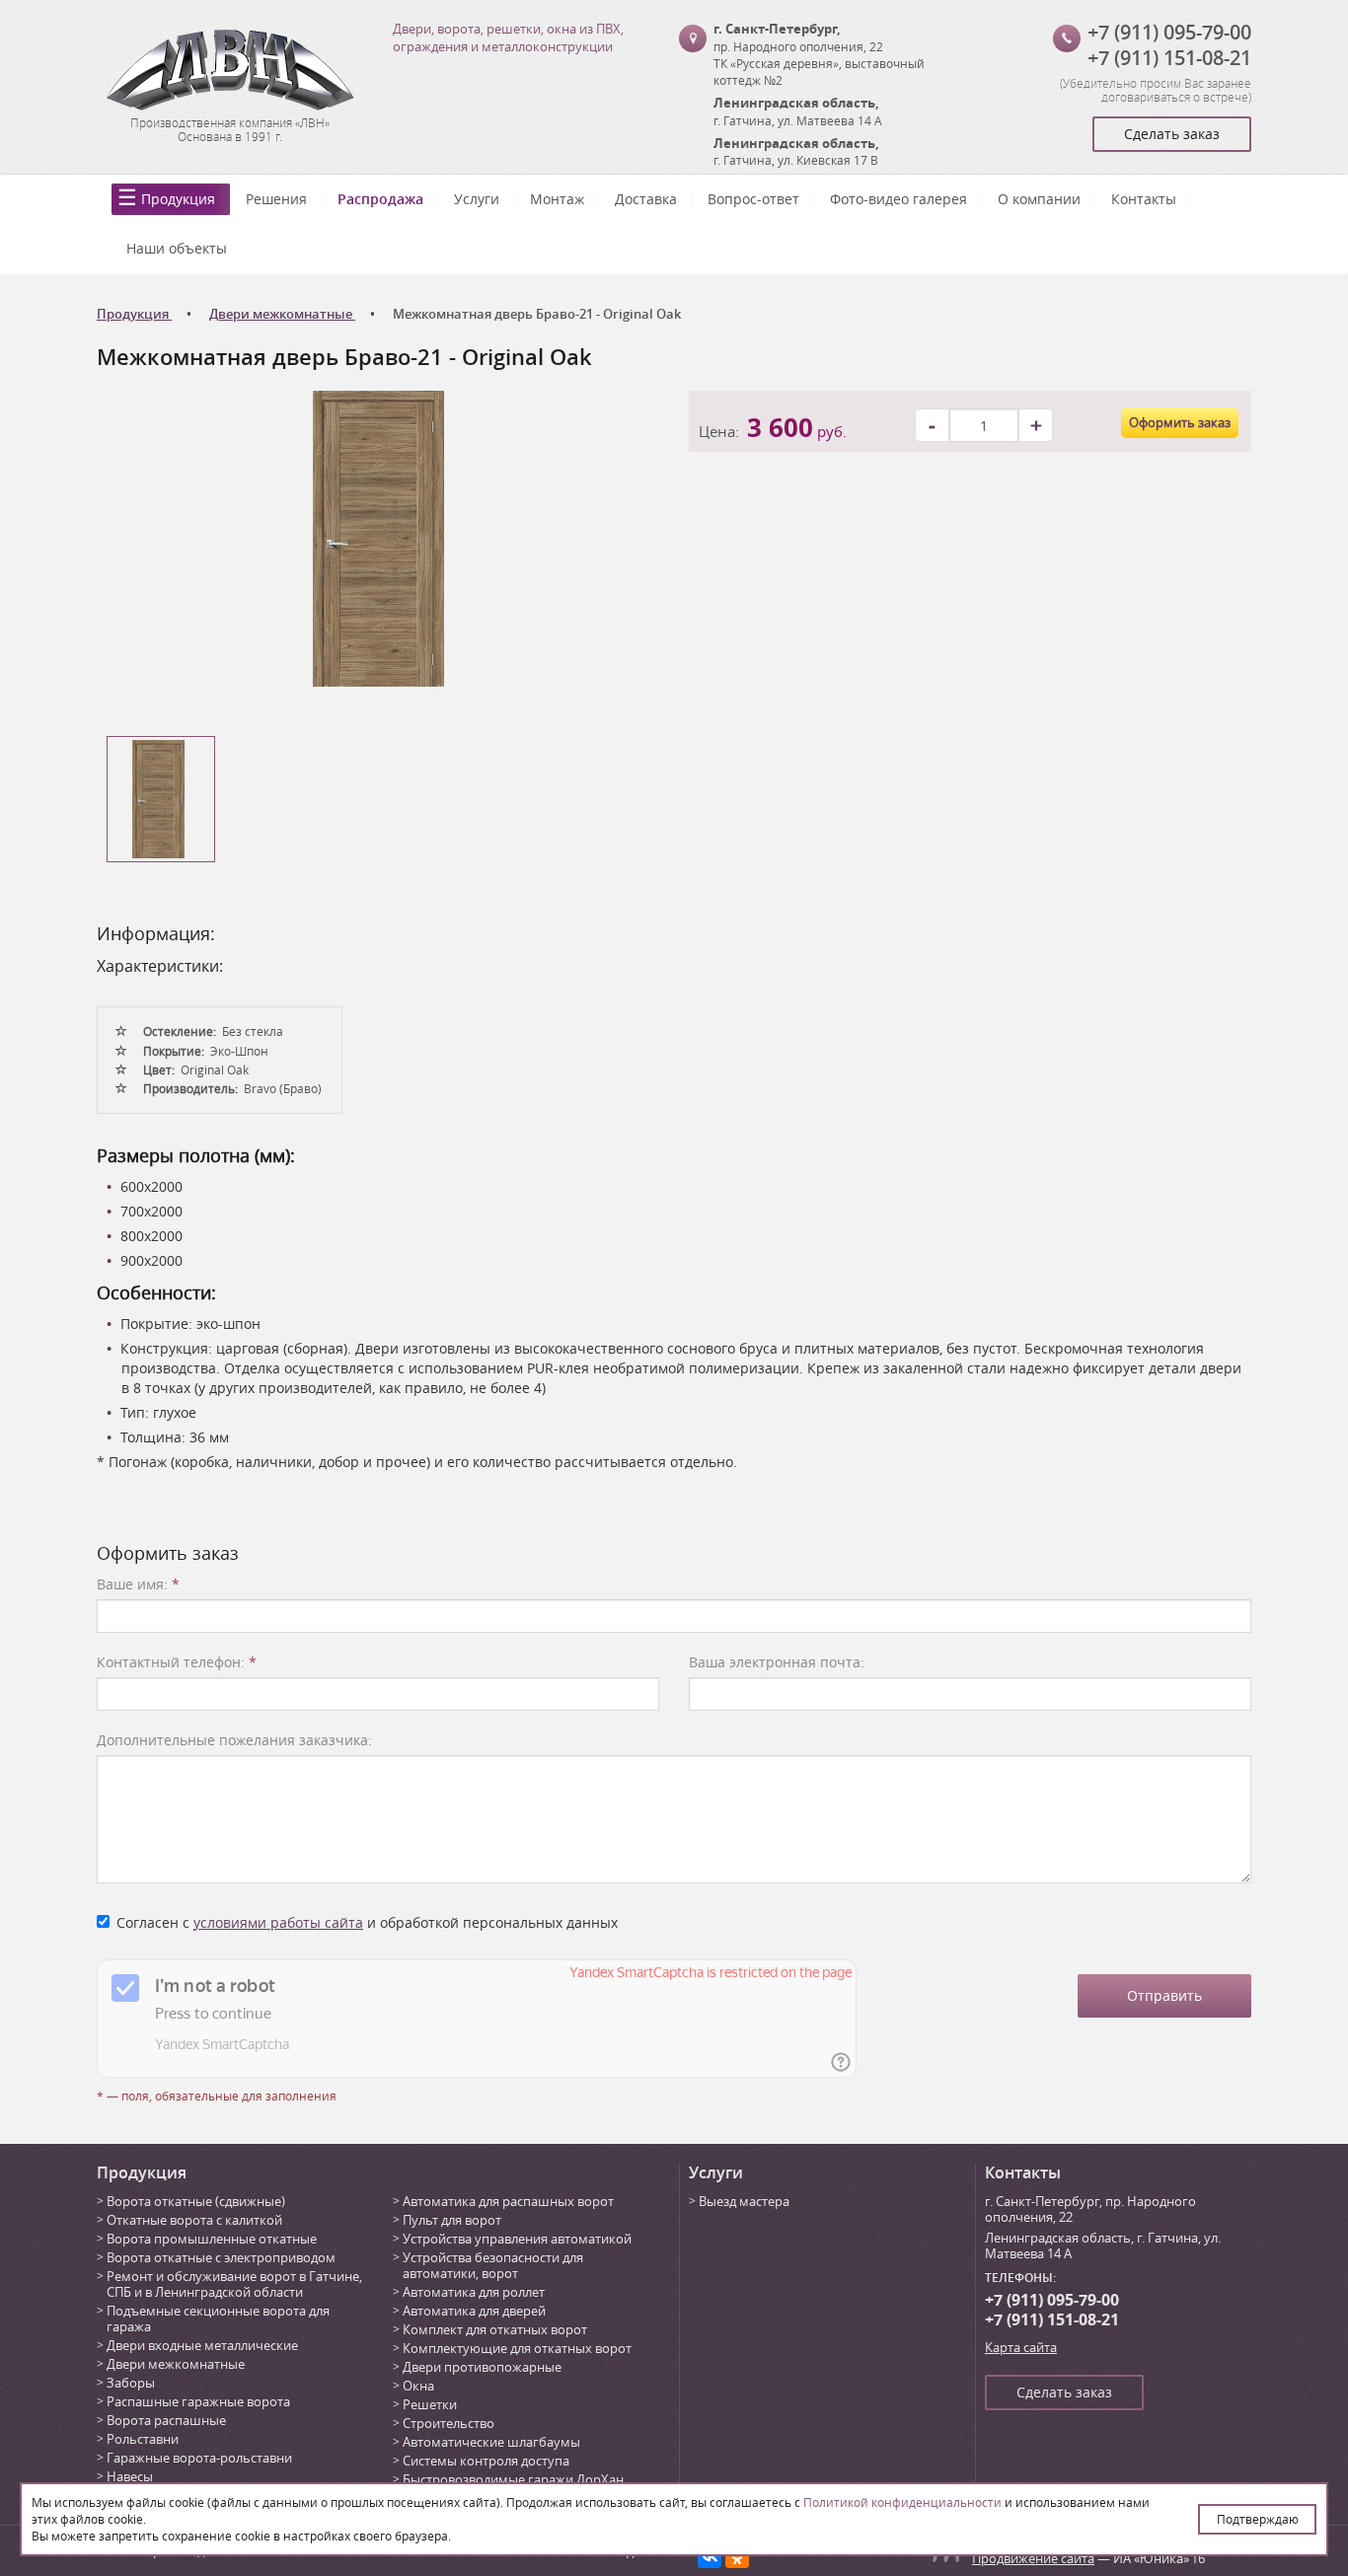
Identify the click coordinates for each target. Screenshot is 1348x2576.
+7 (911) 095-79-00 (1169, 32)
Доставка (646, 199)
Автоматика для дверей (474, 2311)
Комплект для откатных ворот (495, 2329)
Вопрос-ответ (753, 199)
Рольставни (143, 2439)
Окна (418, 2386)
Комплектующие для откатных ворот (517, 2348)
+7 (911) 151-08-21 (1169, 58)
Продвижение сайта (1033, 2558)
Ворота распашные (166, 2420)
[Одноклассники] (737, 2556)
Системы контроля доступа (486, 2461)
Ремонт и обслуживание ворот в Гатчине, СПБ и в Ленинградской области (234, 2284)
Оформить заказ (1180, 422)
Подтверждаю (1258, 2519)
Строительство (449, 2423)
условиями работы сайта (278, 1922)
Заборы (131, 2383)
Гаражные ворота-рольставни (199, 2458)
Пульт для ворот (452, 2220)
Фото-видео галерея (899, 199)
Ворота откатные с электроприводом (221, 2257)
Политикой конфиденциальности (902, 2502)
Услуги (477, 199)
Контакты (1144, 199)
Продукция (178, 199)
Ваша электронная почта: (777, 1662)
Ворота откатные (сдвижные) (196, 2201)
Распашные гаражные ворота (198, 2401)
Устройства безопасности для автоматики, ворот (493, 2265)
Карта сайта (1021, 2347)
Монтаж (557, 199)
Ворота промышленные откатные (212, 2239)
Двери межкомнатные (176, 2364)
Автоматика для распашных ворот (508, 2201)
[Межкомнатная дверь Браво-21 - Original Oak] (378, 537)
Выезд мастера (744, 2201)
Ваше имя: (138, 1584)
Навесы (130, 2476)
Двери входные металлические (202, 2345)
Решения (276, 199)
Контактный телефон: (177, 1662)
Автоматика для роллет (474, 2292)
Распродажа (380, 199)
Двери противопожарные (482, 2367)
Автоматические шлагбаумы (491, 2442)
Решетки (430, 2404)
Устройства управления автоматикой (517, 2239)
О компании (1039, 199)
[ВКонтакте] (710, 2556)
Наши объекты (177, 248)
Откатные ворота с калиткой (194, 2220)
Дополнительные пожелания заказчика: (234, 1740)
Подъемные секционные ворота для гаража (218, 2318)
